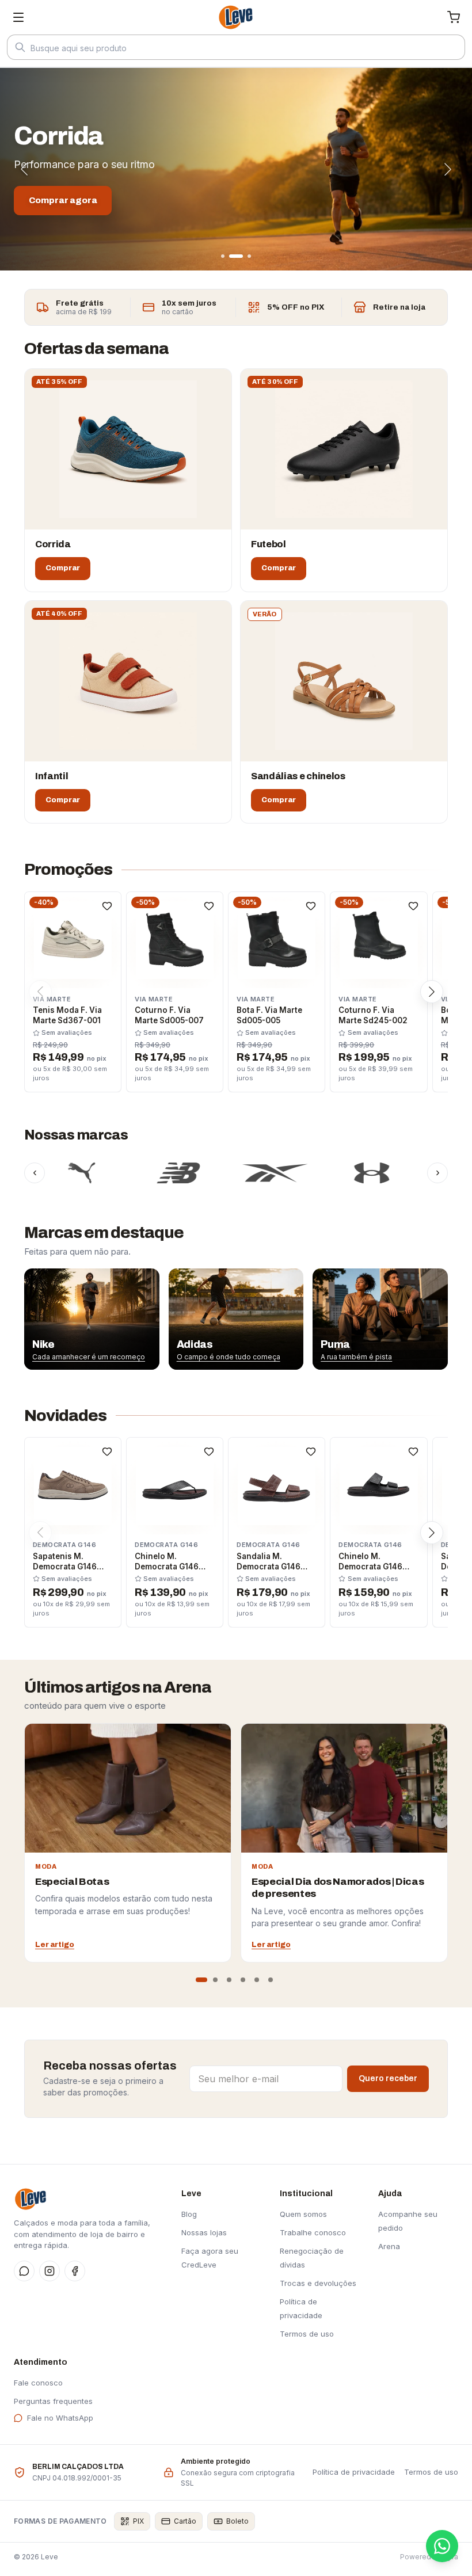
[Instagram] (50, 2271)
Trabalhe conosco (313, 2232)
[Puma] (50, 1173)
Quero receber (388, 2078)
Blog (189, 2214)
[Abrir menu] (18, 17)
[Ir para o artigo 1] (201, 1980)
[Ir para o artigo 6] (271, 1980)
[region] (236, 1319)
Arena (389, 2246)
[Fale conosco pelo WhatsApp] (442, 2546)
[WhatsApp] (24, 2271)
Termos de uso (307, 2334)
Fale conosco (38, 2383)
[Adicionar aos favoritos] (107, 906)
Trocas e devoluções (318, 2283)
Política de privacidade (354, 2472)
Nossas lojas (204, 2232)
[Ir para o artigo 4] (243, 1980)
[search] (236, 48)
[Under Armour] (340, 1173)
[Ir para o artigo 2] (215, 1980)
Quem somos (303, 2214)
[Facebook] (75, 2271)
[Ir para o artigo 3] (229, 1980)
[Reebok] (243, 1173)
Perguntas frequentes (53, 2401)
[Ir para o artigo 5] (257, 1980)
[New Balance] (147, 1173)
